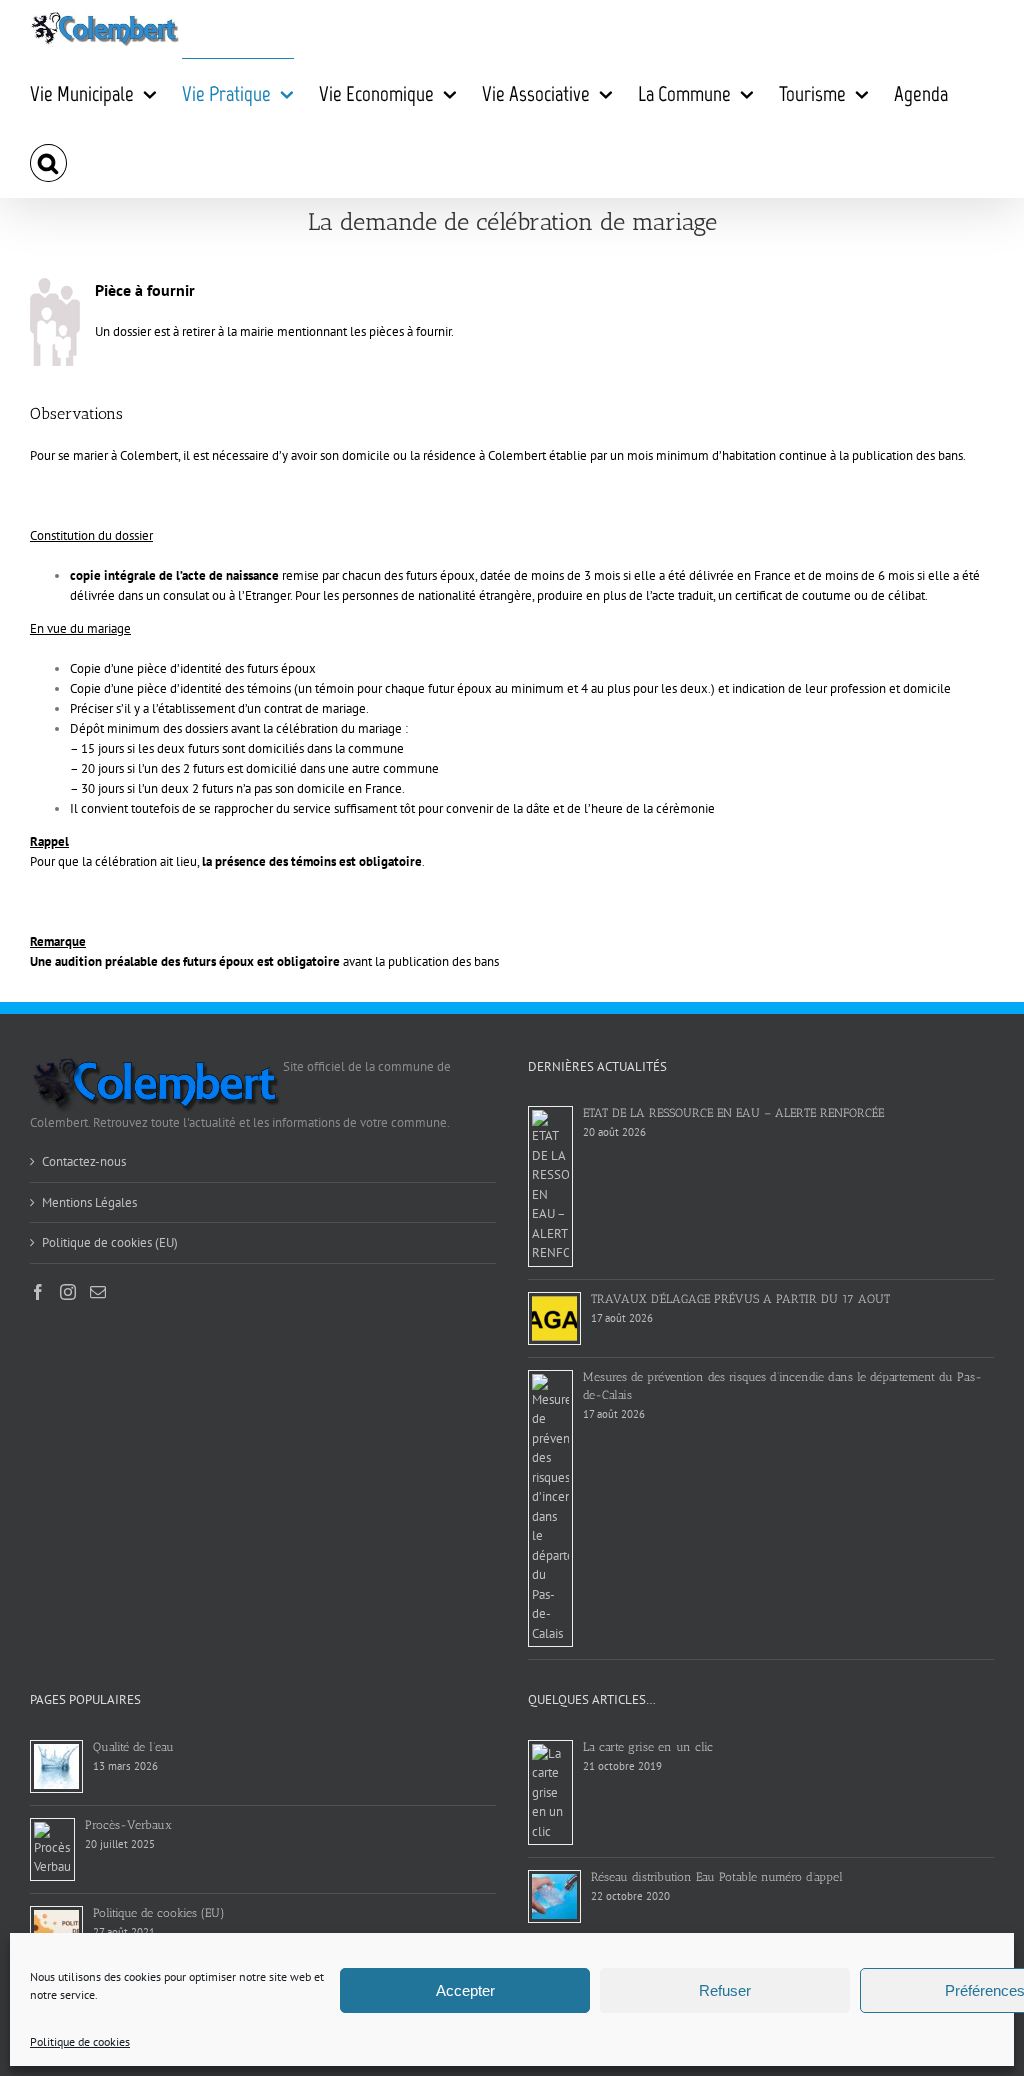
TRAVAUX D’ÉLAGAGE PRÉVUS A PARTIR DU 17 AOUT (740, 1299)
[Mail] (98, 1292)
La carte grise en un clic (648, 1747)
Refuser (725, 1990)
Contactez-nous (84, 1161)
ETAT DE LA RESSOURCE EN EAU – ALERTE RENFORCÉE (733, 1113)
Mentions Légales (89, 1202)
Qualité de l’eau (133, 1747)
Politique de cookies (80, 2041)
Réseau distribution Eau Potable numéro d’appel (717, 1877)
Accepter (465, 1990)
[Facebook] (38, 1292)
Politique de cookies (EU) (110, 1242)
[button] (48, 163)
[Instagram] (68, 1292)
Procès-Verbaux (128, 1825)
